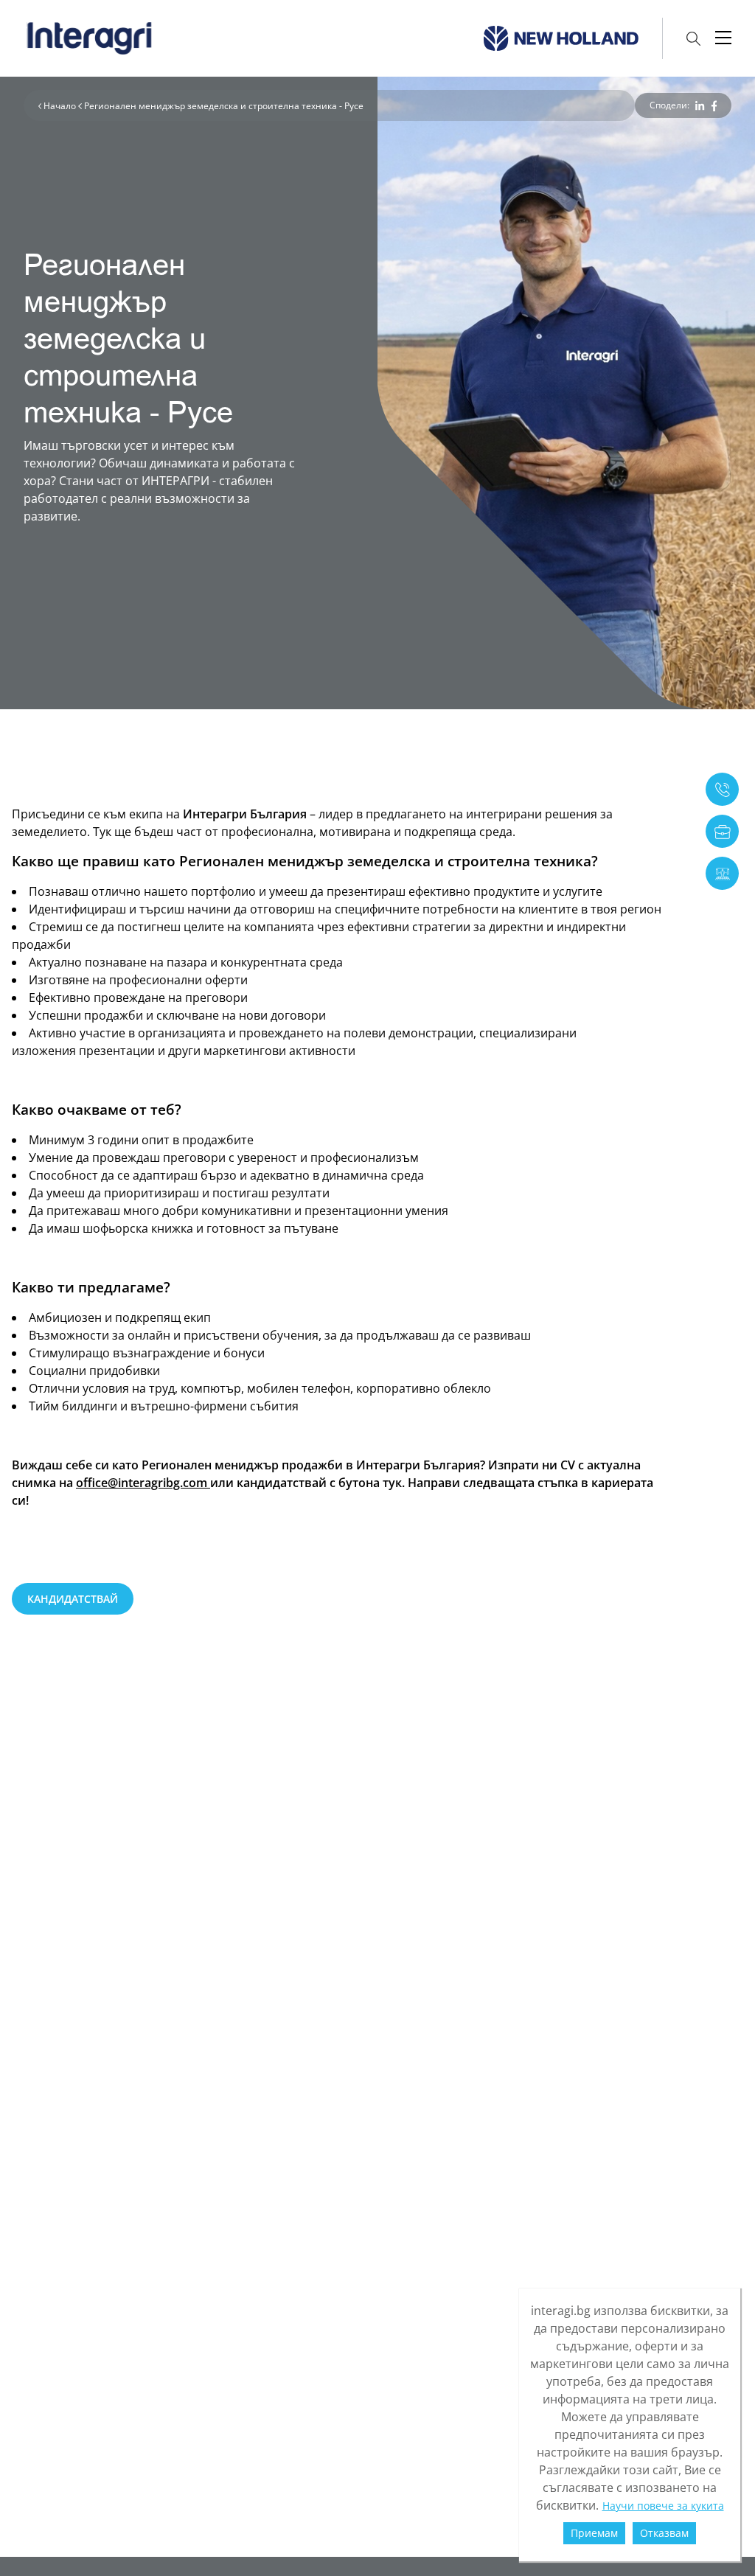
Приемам (594, 2533)
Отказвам (664, 2533)
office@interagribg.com (143, 1483)
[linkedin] (700, 106)
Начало (61, 106)
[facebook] (714, 106)
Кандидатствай (73, 1599)
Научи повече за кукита (663, 2506)
